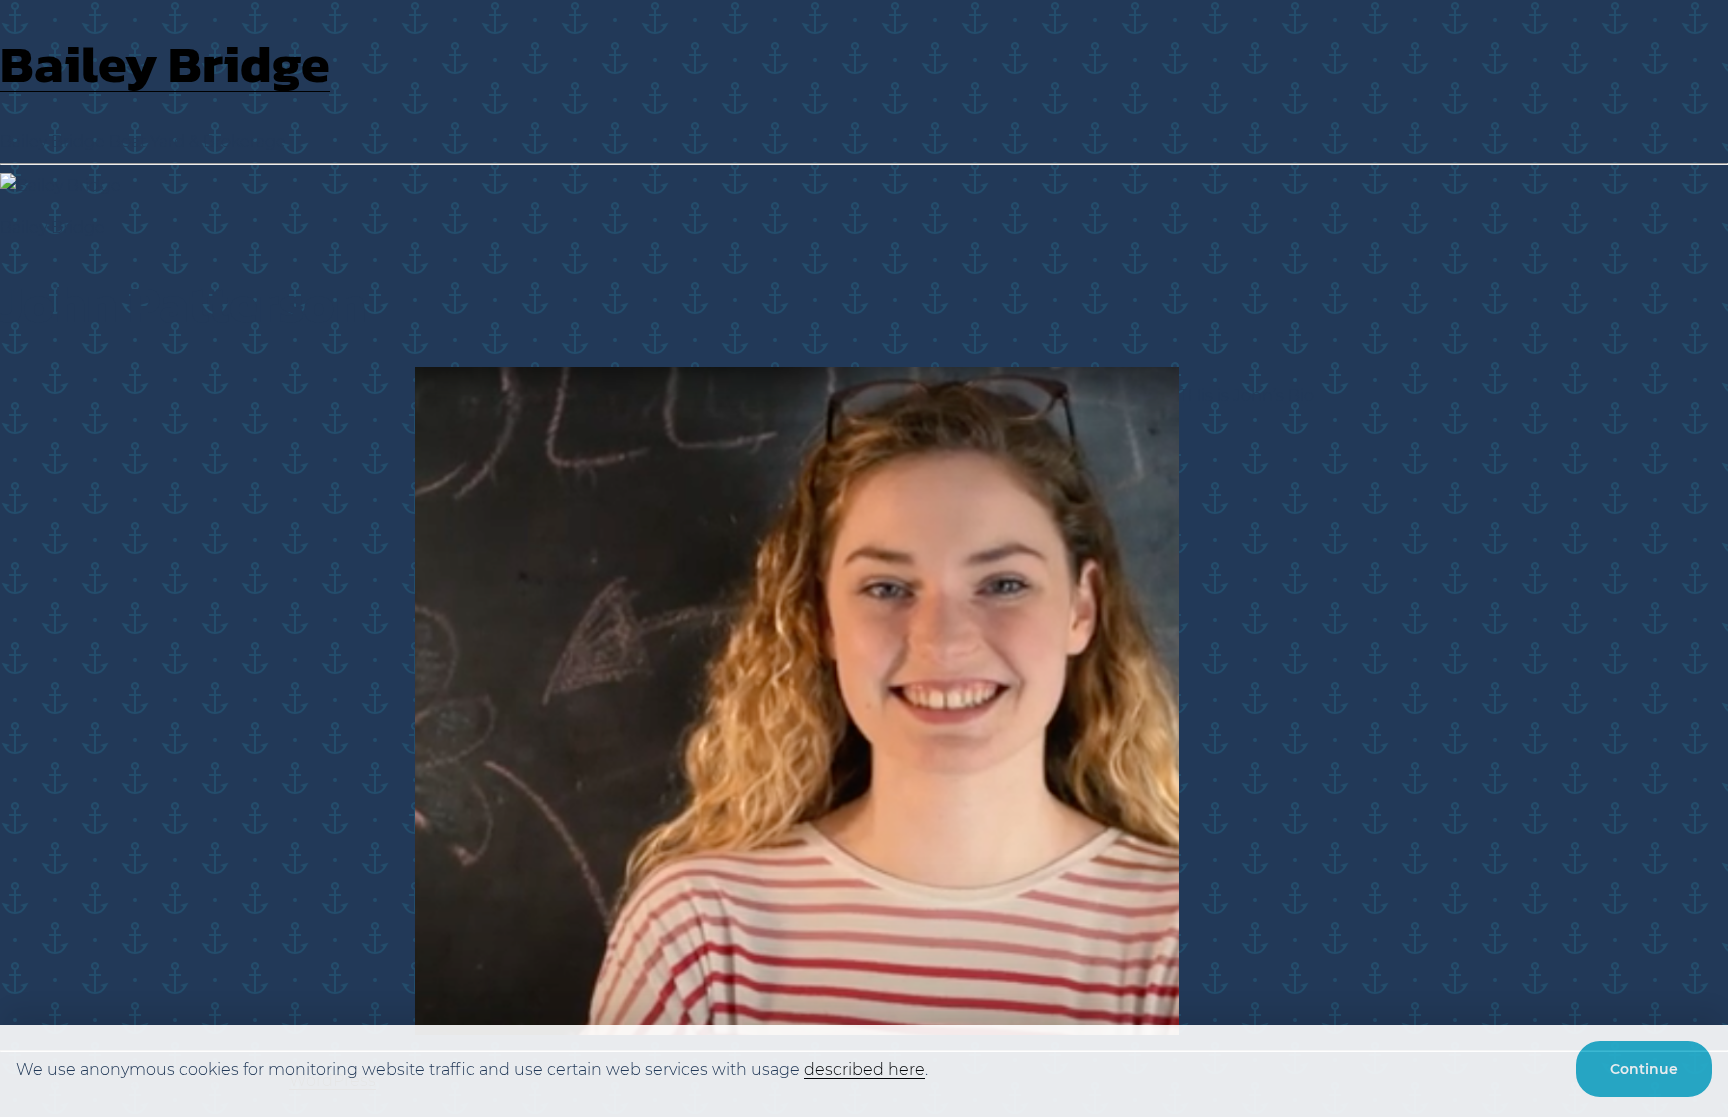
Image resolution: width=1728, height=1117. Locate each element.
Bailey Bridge (165, 64)
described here (864, 1069)
